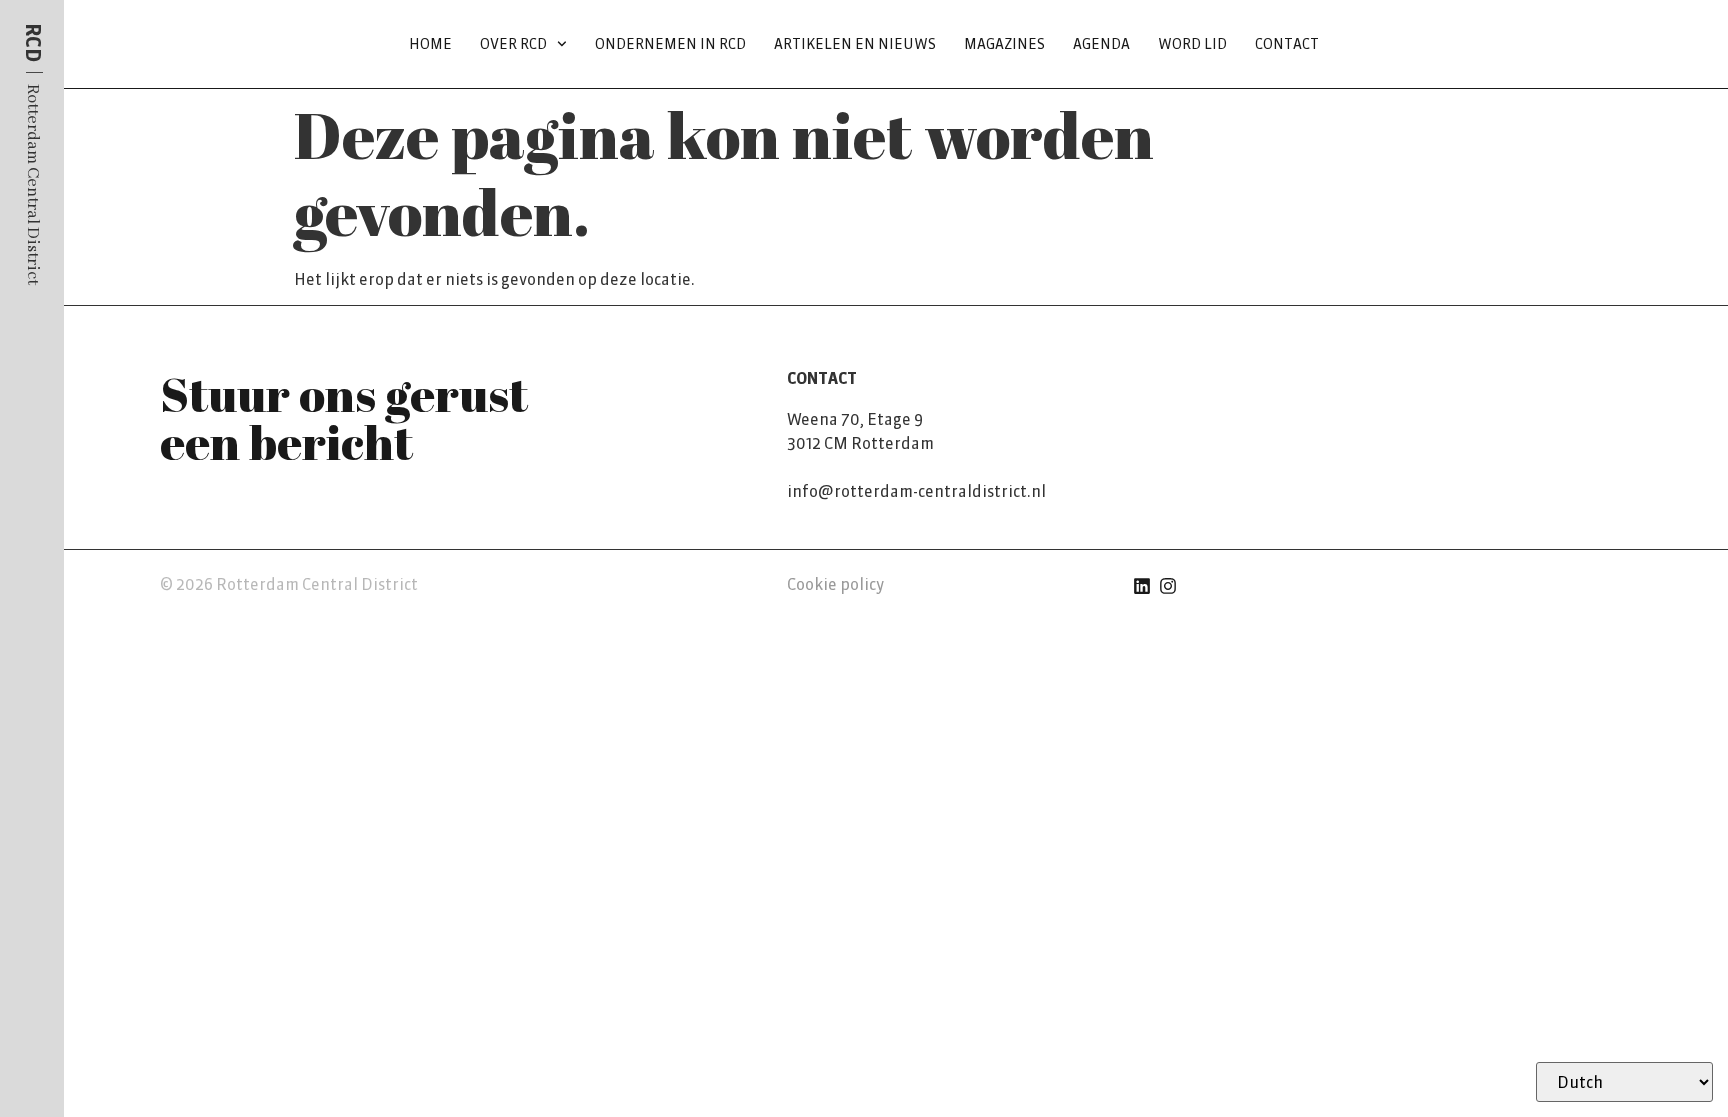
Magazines (1004, 44)
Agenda (1101, 44)
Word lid (1192, 44)
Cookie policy (835, 584)
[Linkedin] (1142, 586)
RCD (32, 42)
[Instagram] (1168, 586)
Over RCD (513, 44)
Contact (1287, 44)
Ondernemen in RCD (670, 44)
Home (430, 44)
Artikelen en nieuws (855, 44)
